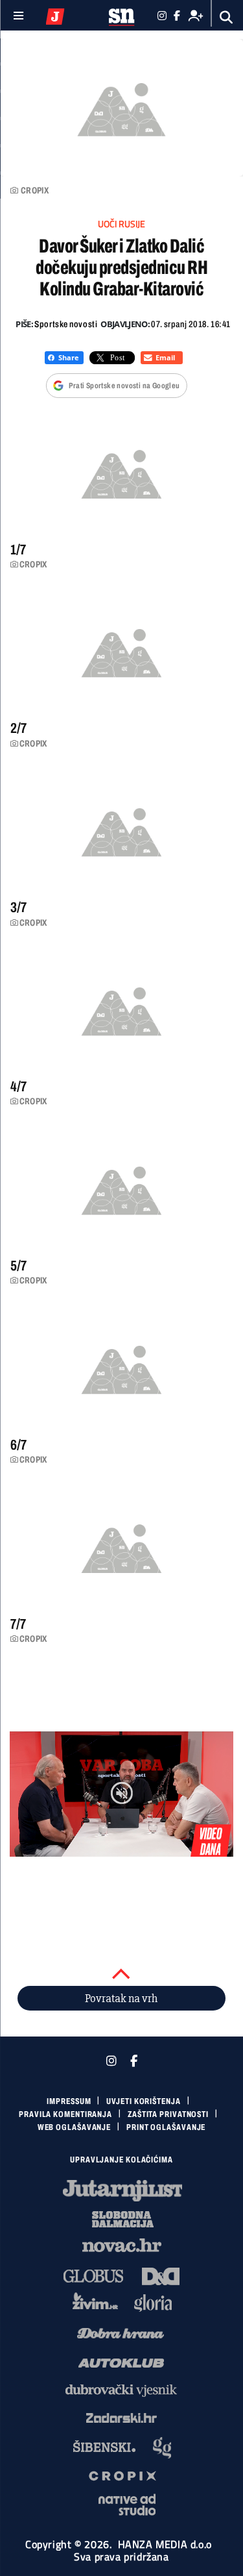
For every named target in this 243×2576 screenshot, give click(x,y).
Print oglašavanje (166, 2127)
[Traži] (226, 17)
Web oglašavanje (75, 2127)
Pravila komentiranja (65, 2114)
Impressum (69, 2101)
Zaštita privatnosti (168, 2114)
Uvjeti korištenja (143, 2101)
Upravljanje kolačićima (121, 2160)
